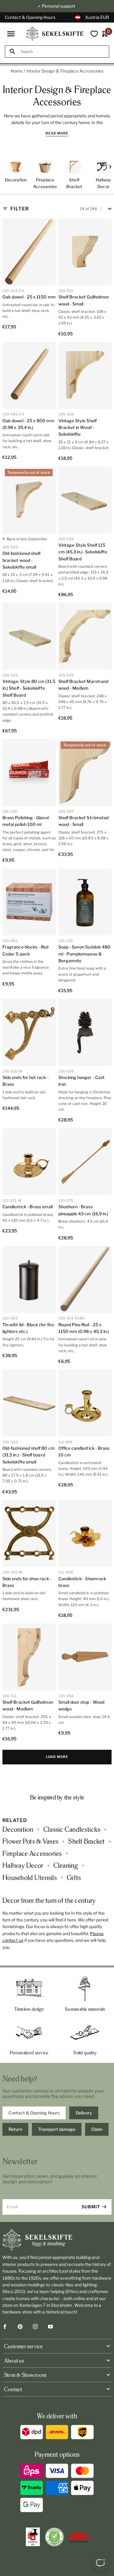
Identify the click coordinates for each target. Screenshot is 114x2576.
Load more (57, 1757)
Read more (57, 133)
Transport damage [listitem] (57, 2129)
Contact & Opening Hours (30, 17)
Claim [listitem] (97, 2129)
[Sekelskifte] (57, 2240)
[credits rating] (79, 2537)
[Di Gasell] (33, 2537)
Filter (20, 209)
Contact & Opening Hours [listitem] (34, 2113)
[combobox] (62, 52)
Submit (91, 2207)
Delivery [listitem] (84, 2113)
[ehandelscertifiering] (54, 2537)
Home (17, 71)
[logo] (55, 34)
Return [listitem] (15, 2129)
